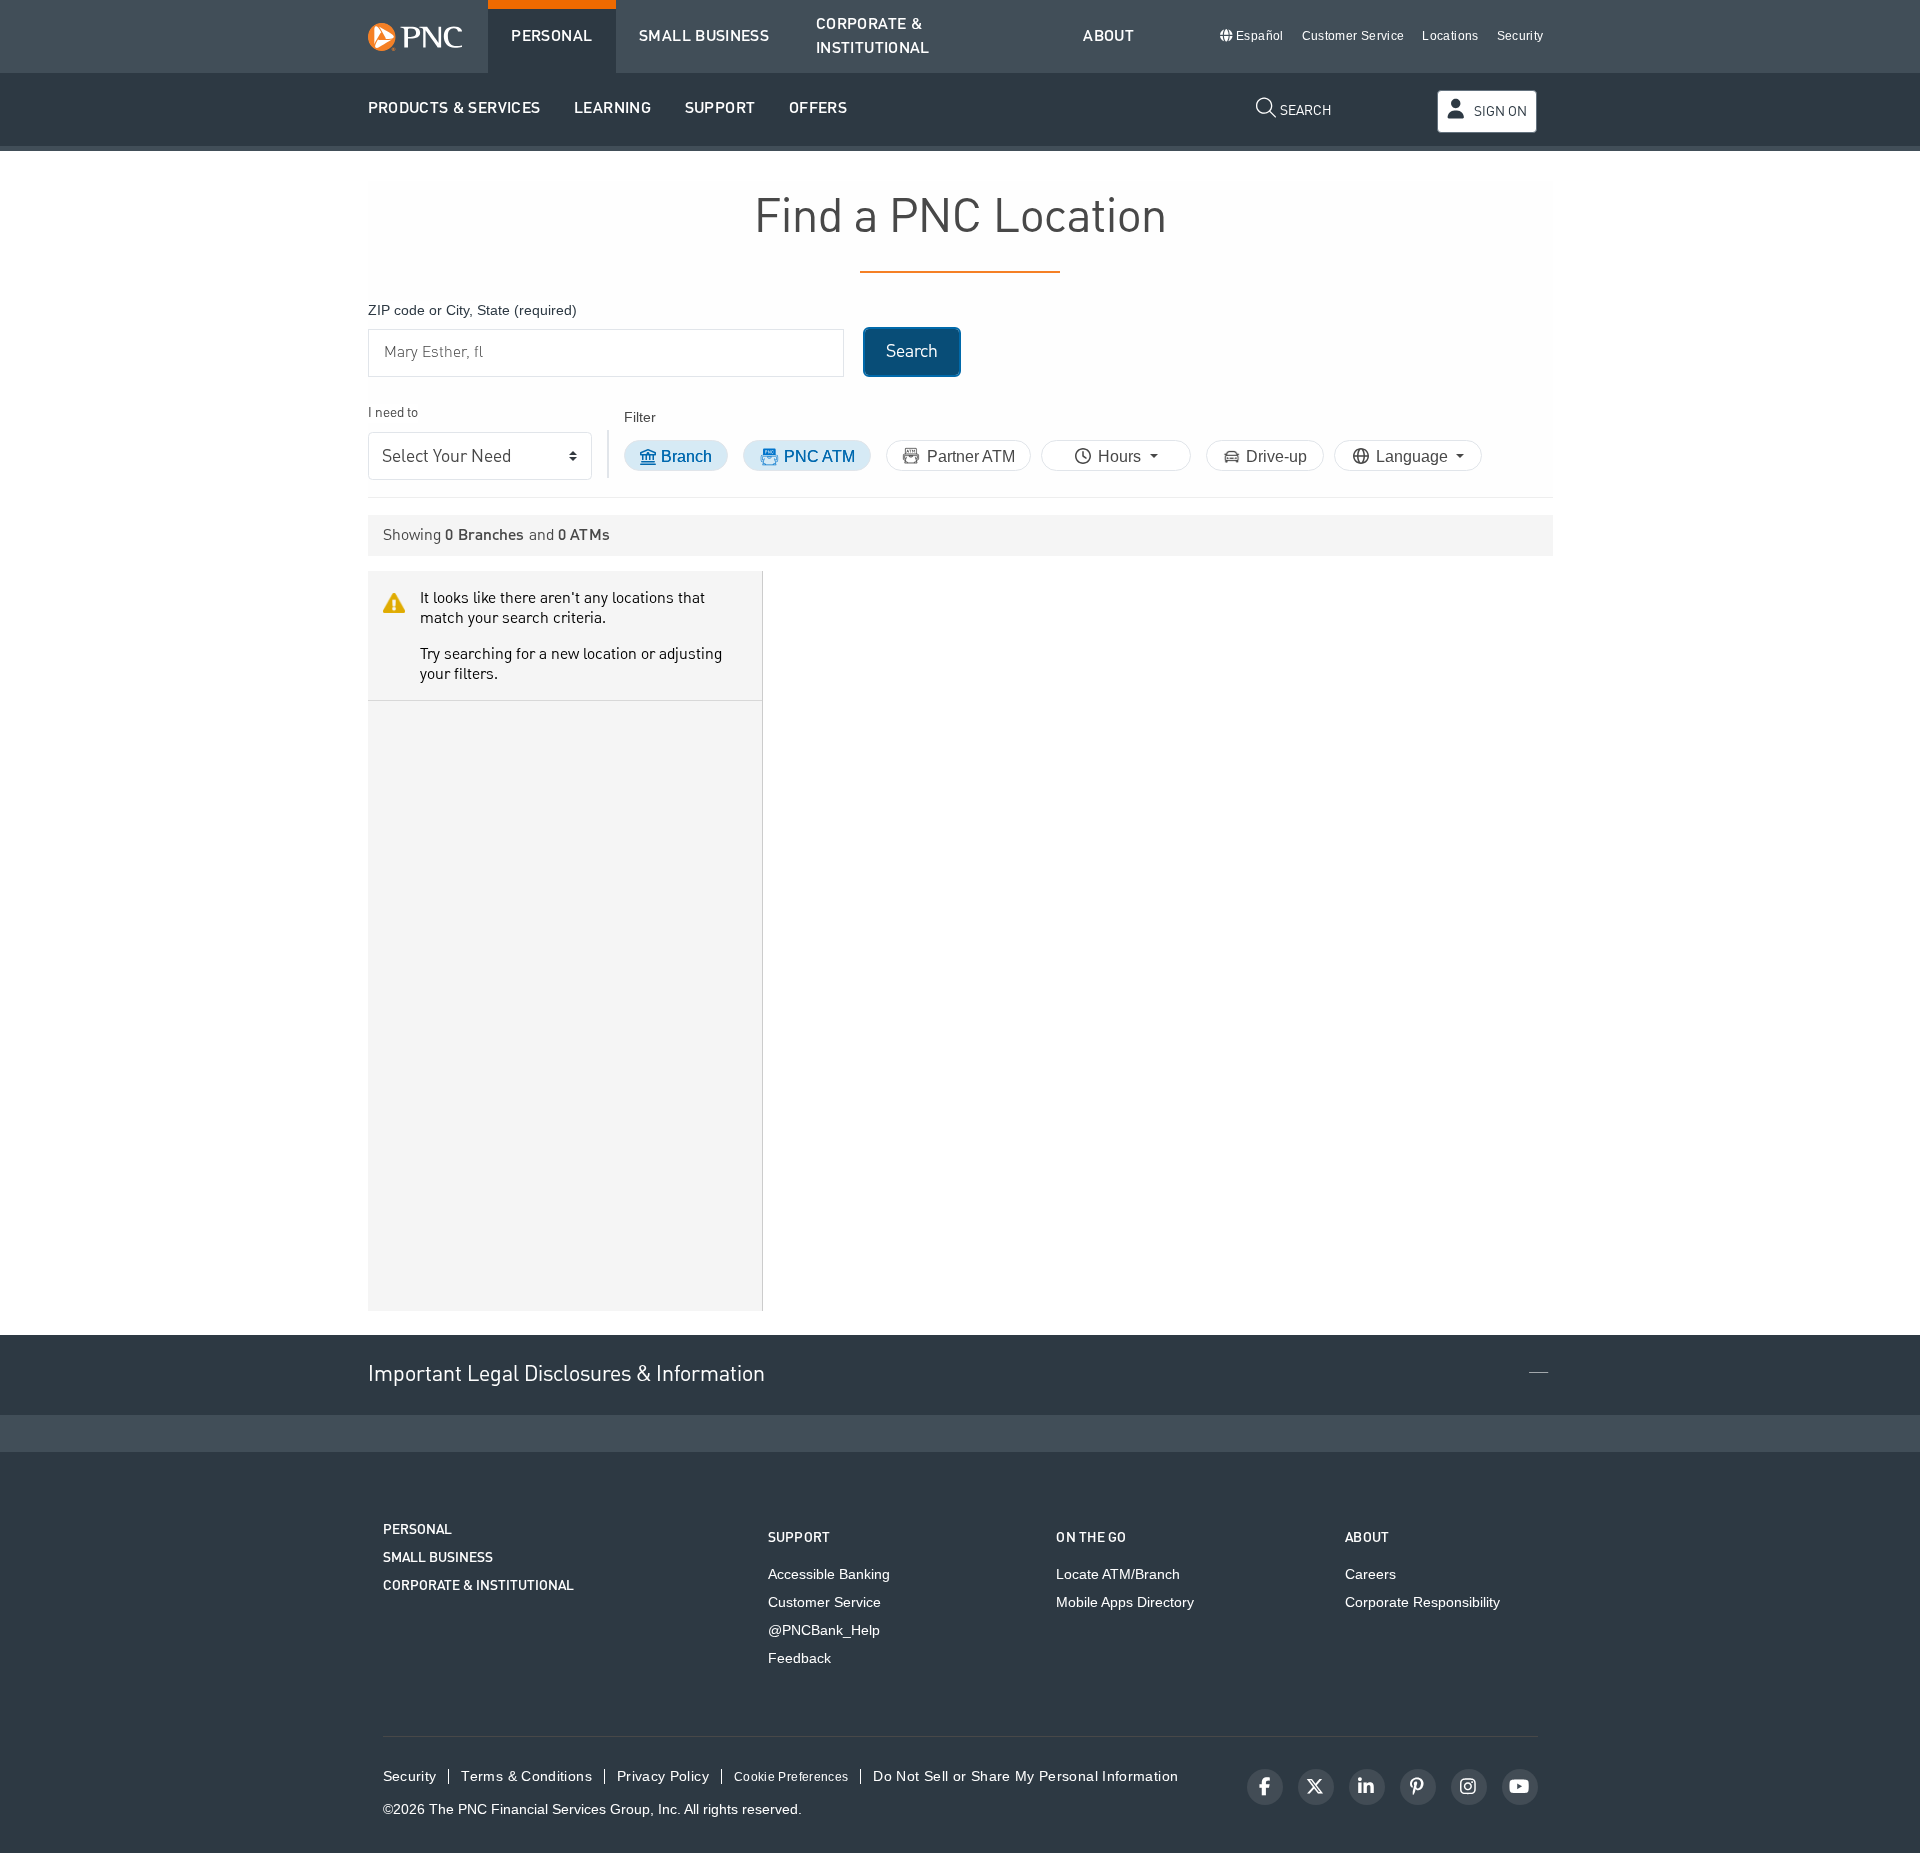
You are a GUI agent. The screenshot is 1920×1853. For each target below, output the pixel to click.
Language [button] (1414, 456)
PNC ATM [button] (819, 456)
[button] (454, 109)
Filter (640, 417)
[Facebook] (1265, 1787)
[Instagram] (1469, 1787)
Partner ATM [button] (971, 456)
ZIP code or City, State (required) (472, 310)
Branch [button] (686, 456)
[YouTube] (1520, 1787)
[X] (1316, 1787)
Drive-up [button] (1276, 456)
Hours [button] (1121, 456)
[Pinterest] (1418, 1787)
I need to (393, 413)
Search (912, 351)
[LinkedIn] (1367, 1787)
